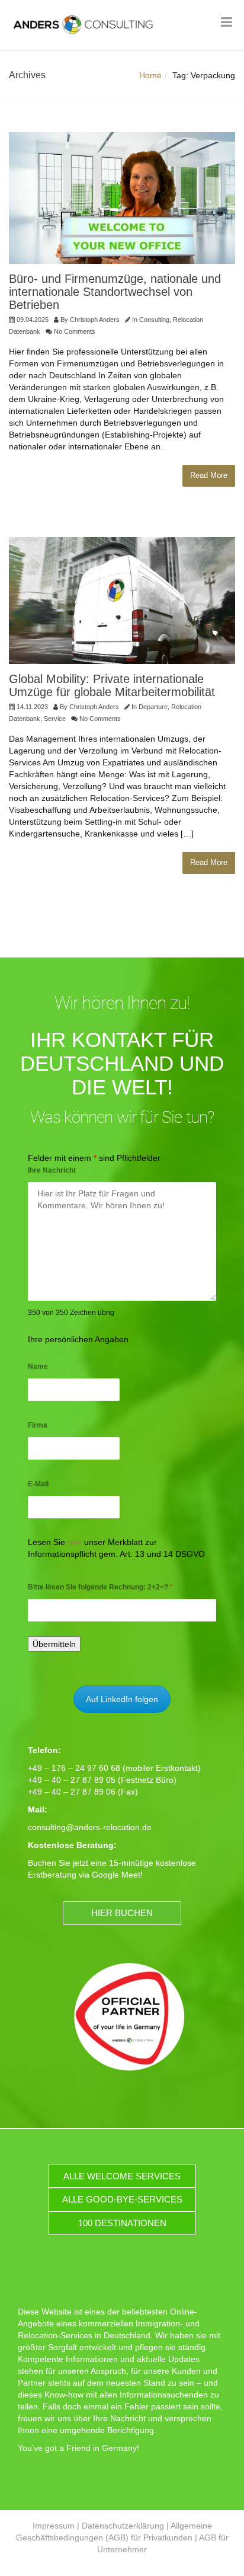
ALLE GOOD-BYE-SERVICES (122, 2199)
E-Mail (38, 1484)
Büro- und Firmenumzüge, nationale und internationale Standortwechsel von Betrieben (115, 292)
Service (55, 719)
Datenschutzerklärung (123, 2526)
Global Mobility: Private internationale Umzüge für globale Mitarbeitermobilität (112, 685)
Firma (38, 1425)
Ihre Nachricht (52, 1170)
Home (150, 75)
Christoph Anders (95, 320)
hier (75, 1542)
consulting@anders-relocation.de (90, 1827)
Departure (153, 707)
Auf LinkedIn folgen (122, 1699)
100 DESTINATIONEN (122, 2223)
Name (38, 1367)
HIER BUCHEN (122, 1913)
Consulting (154, 320)
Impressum (54, 2526)
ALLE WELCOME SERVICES (122, 2176)
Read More (209, 475)
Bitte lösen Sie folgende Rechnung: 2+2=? (100, 1587)
